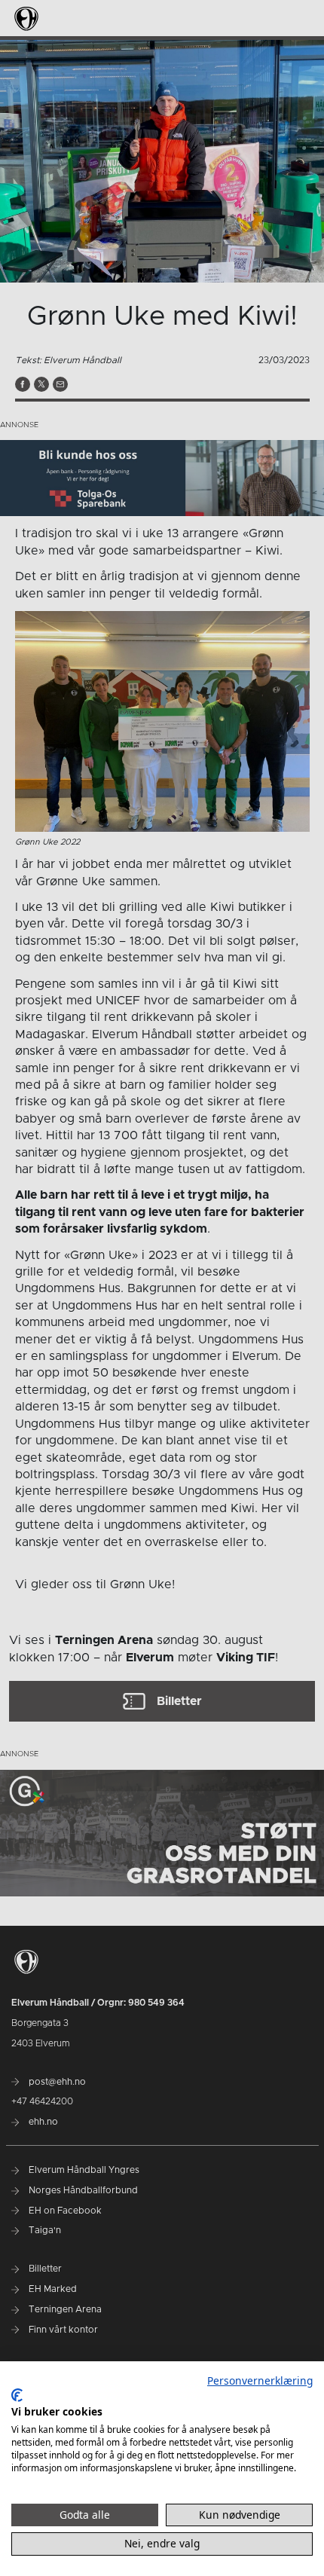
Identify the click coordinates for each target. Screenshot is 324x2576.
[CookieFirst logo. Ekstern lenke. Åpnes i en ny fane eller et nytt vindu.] (17, 2395)
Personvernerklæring (260, 2380)
